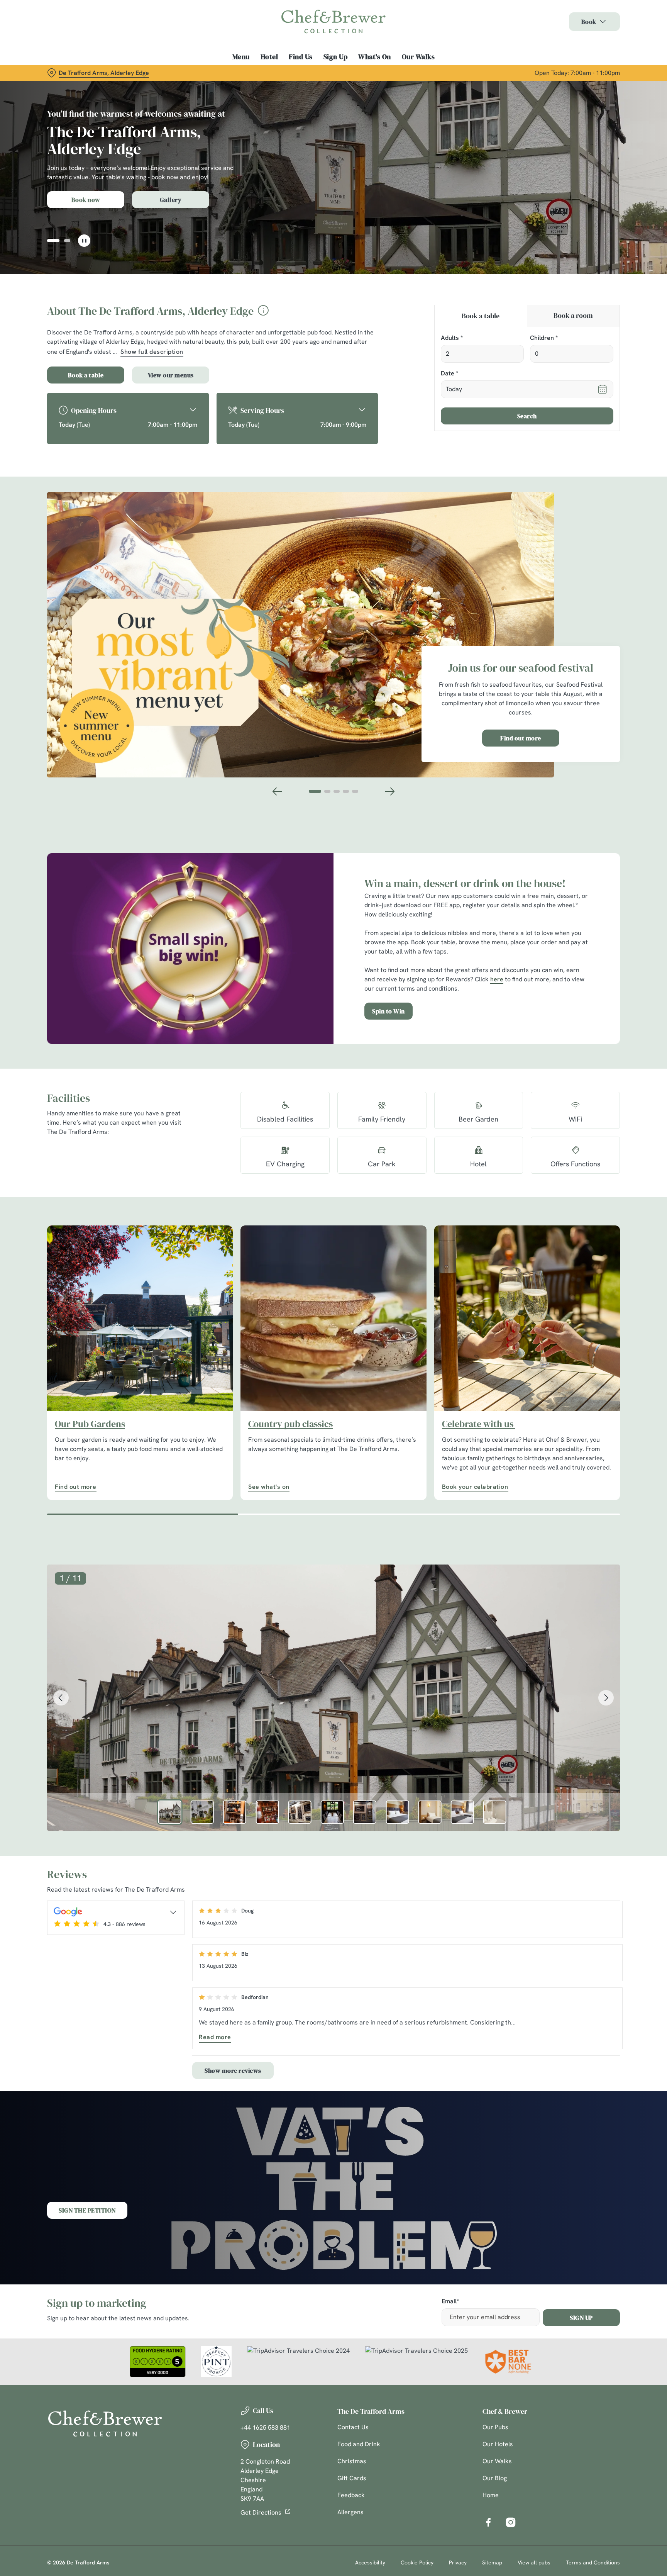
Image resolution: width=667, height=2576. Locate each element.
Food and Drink (359, 2444)
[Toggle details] (173, 1912)
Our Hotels (498, 2444)
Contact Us (353, 2427)
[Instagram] (511, 2522)
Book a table (86, 375)
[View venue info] (263, 313)
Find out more (521, 738)
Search (527, 416)
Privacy (458, 2562)
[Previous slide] (278, 791)
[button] (50, 241)
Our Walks (497, 2461)
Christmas (352, 2461)
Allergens (350, 2512)
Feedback (351, 2495)
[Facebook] (488, 2522)
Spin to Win (389, 1011)
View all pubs (534, 2562)
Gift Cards (352, 2478)
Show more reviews (233, 2070)
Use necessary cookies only (587, 46)
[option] (170, 1812)
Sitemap (492, 2562)
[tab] (481, 316)
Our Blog (495, 2478)
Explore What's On (86, 200)
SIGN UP (581, 2318)
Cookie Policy (417, 2562)
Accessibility (370, 2562)
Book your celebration (527, 1318)
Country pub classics (290, 1424)
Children (544, 338)
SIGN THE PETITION (87, 2210)
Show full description (152, 352)
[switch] (237, 71)
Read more (215, 2037)
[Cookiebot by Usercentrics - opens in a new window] (65, 72)
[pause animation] (84, 241)
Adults (452, 338)
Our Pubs (495, 2427)
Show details (417, 72)
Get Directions (261, 2512)
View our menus (171, 375)
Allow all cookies (587, 20)
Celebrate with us (479, 1424)
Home (491, 2495)
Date (449, 374)
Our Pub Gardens (90, 1424)
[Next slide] (389, 791)
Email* (450, 2302)
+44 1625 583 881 (265, 2428)
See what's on (333, 1318)
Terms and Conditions (593, 2562)
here (497, 979)
